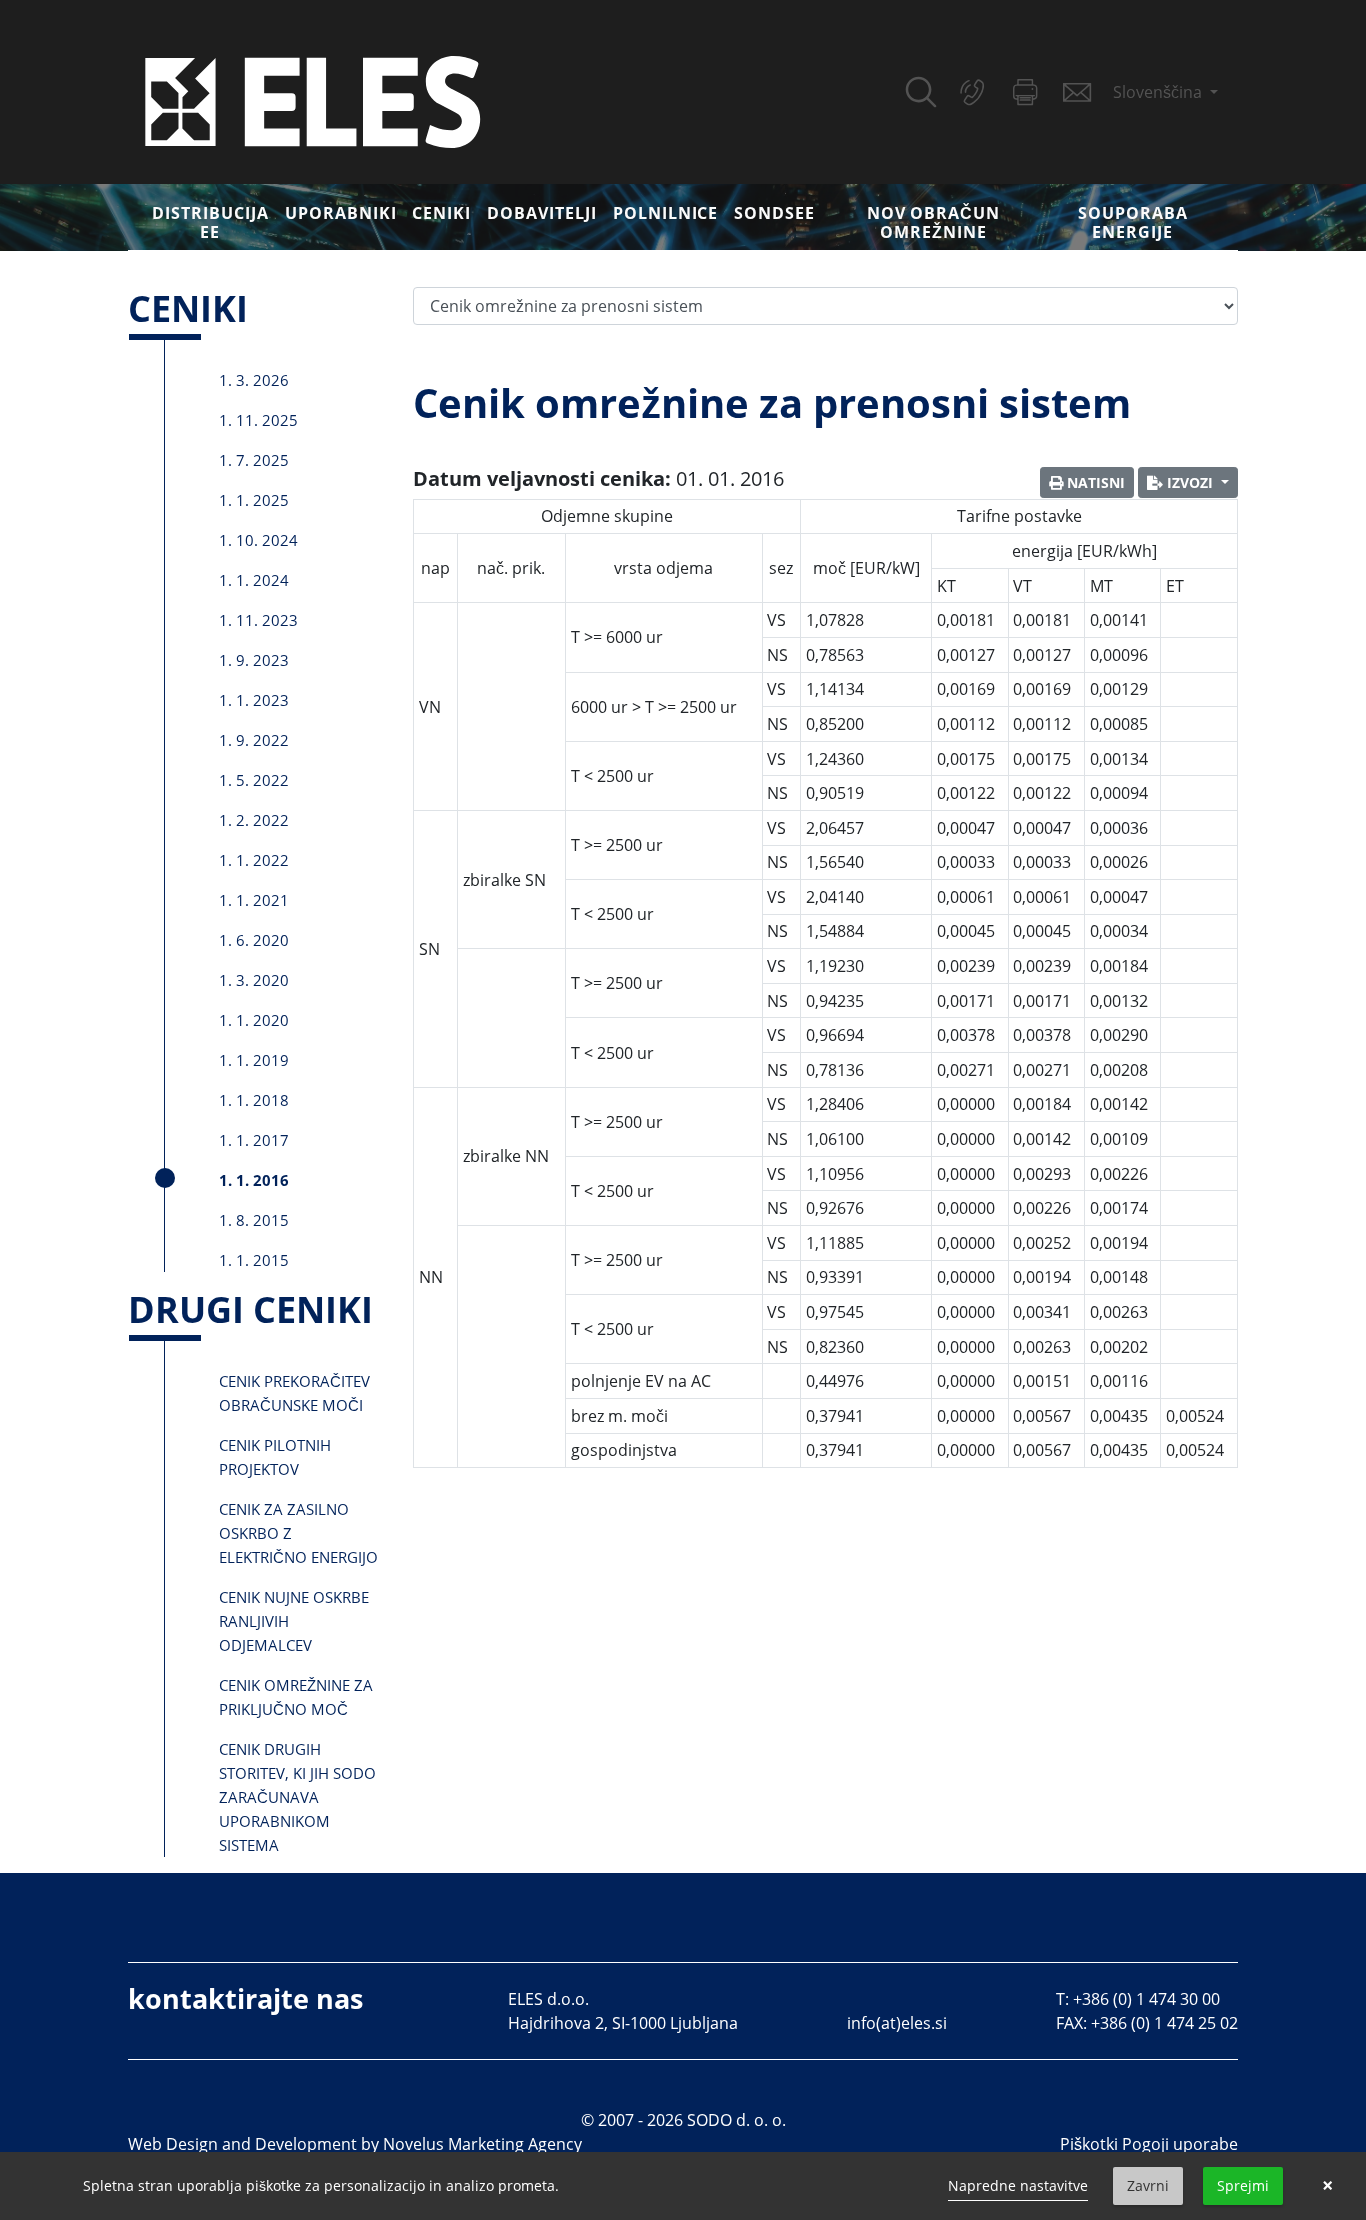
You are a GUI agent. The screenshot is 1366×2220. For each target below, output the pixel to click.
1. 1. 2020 (254, 1020)
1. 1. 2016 (254, 1180)
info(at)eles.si (897, 2023)
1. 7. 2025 (254, 460)
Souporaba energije (1133, 222)
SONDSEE (774, 213)
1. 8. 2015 (254, 1220)
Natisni (1094, 482)
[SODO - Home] (313, 100)
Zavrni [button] (1148, 2185)
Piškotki (1089, 2144)
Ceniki (441, 213)
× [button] (1327, 2186)
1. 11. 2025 (258, 420)
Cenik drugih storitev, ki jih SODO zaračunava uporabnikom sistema (297, 1797)
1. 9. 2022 (254, 740)
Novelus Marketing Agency (482, 2144)
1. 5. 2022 (254, 780)
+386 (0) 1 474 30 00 (1146, 1999)
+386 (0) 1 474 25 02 (1164, 2023)
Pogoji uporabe (1180, 2144)
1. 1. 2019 (254, 1060)
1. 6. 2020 (254, 940)
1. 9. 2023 (254, 660)
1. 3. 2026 (254, 380)
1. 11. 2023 (258, 620)
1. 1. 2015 (254, 1260)
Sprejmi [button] (1243, 2185)
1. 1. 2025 (254, 500)
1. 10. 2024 (258, 540)
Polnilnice (666, 213)
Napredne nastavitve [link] (1018, 2185)
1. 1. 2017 (254, 1140)
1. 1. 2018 (254, 1100)
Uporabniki (341, 213)
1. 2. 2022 (254, 820)
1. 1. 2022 (254, 860)
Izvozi (1190, 482)
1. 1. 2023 (254, 700)
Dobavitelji (542, 213)
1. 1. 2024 (254, 580)
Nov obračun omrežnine (934, 222)
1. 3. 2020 (254, 980)
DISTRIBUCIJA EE (210, 222)
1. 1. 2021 (254, 900)
